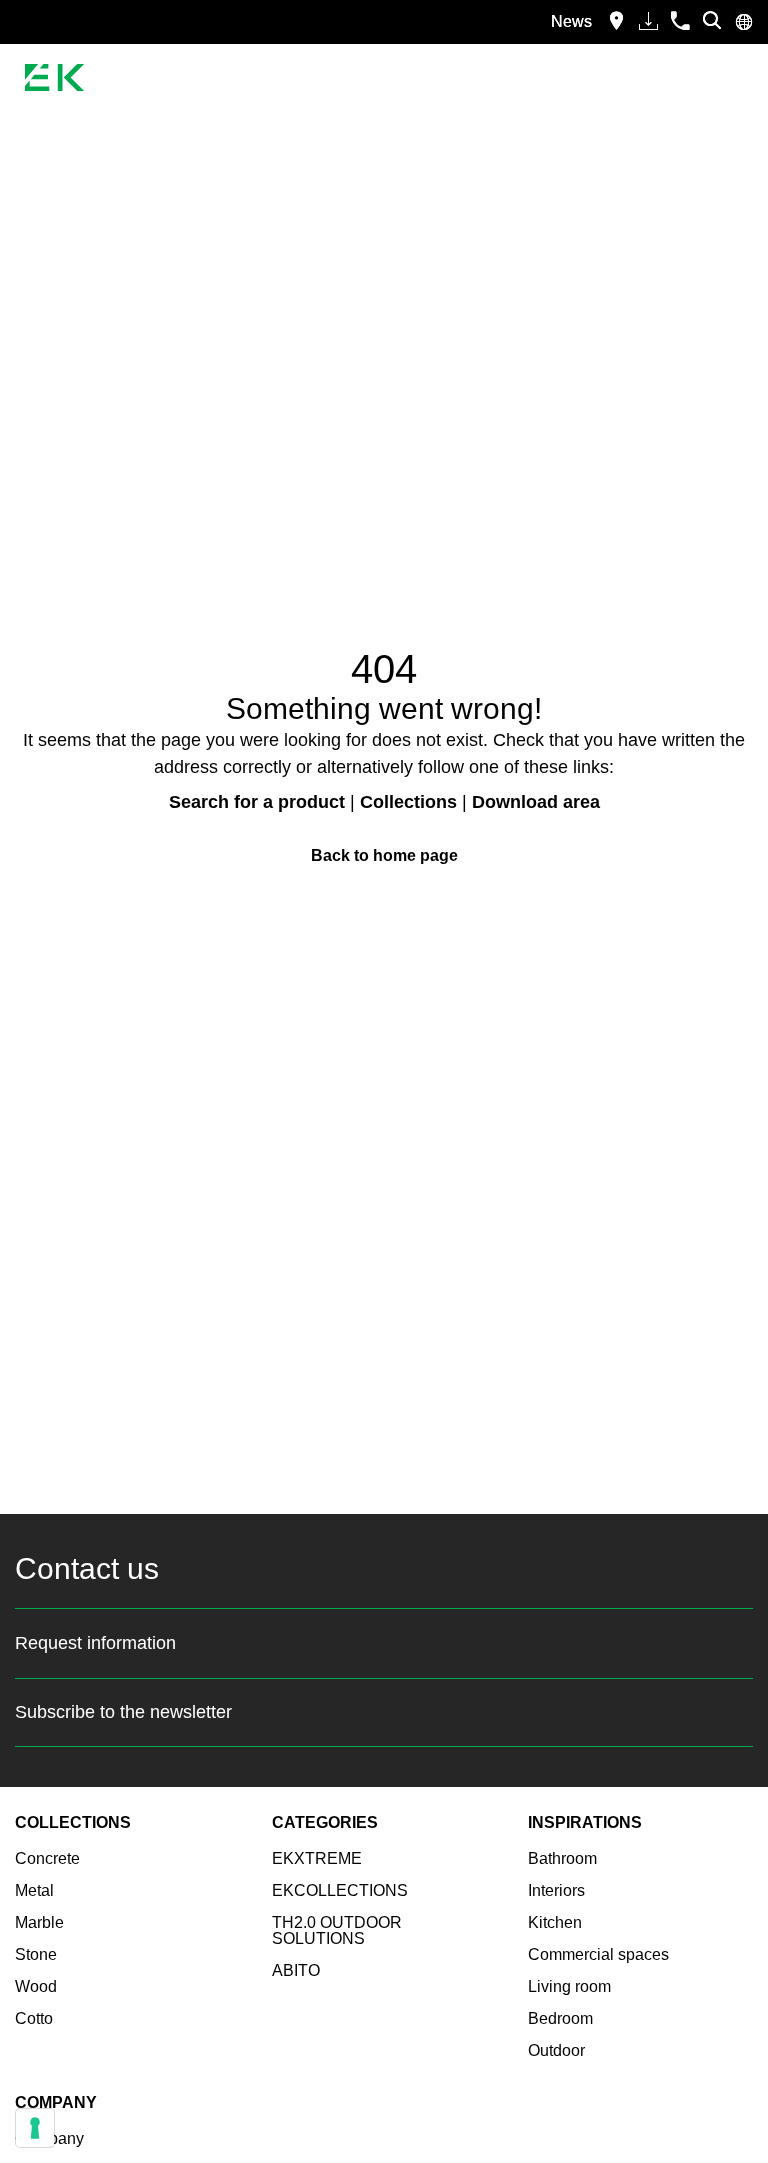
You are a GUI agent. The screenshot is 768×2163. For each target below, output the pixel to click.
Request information (95, 1643)
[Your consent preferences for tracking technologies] (35, 2128)
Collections (408, 802)
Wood (36, 1986)
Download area (536, 802)
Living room (569, 1986)
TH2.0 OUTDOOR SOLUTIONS (337, 1930)
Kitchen (555, 1922)
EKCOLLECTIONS (340, 1890)
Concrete (47, 1858)
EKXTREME (317, 1858)
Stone (36, 1954)
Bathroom (562, 1858)
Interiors (556, 1890)
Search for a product (257, 802)
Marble (39, 1922)
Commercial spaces (598, 1954)
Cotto (34, 2018)
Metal (34, 1890)
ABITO (296, 1970)
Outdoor (556, 2050)
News (571, 21)
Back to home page (384, 855)
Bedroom (560, 2018)
